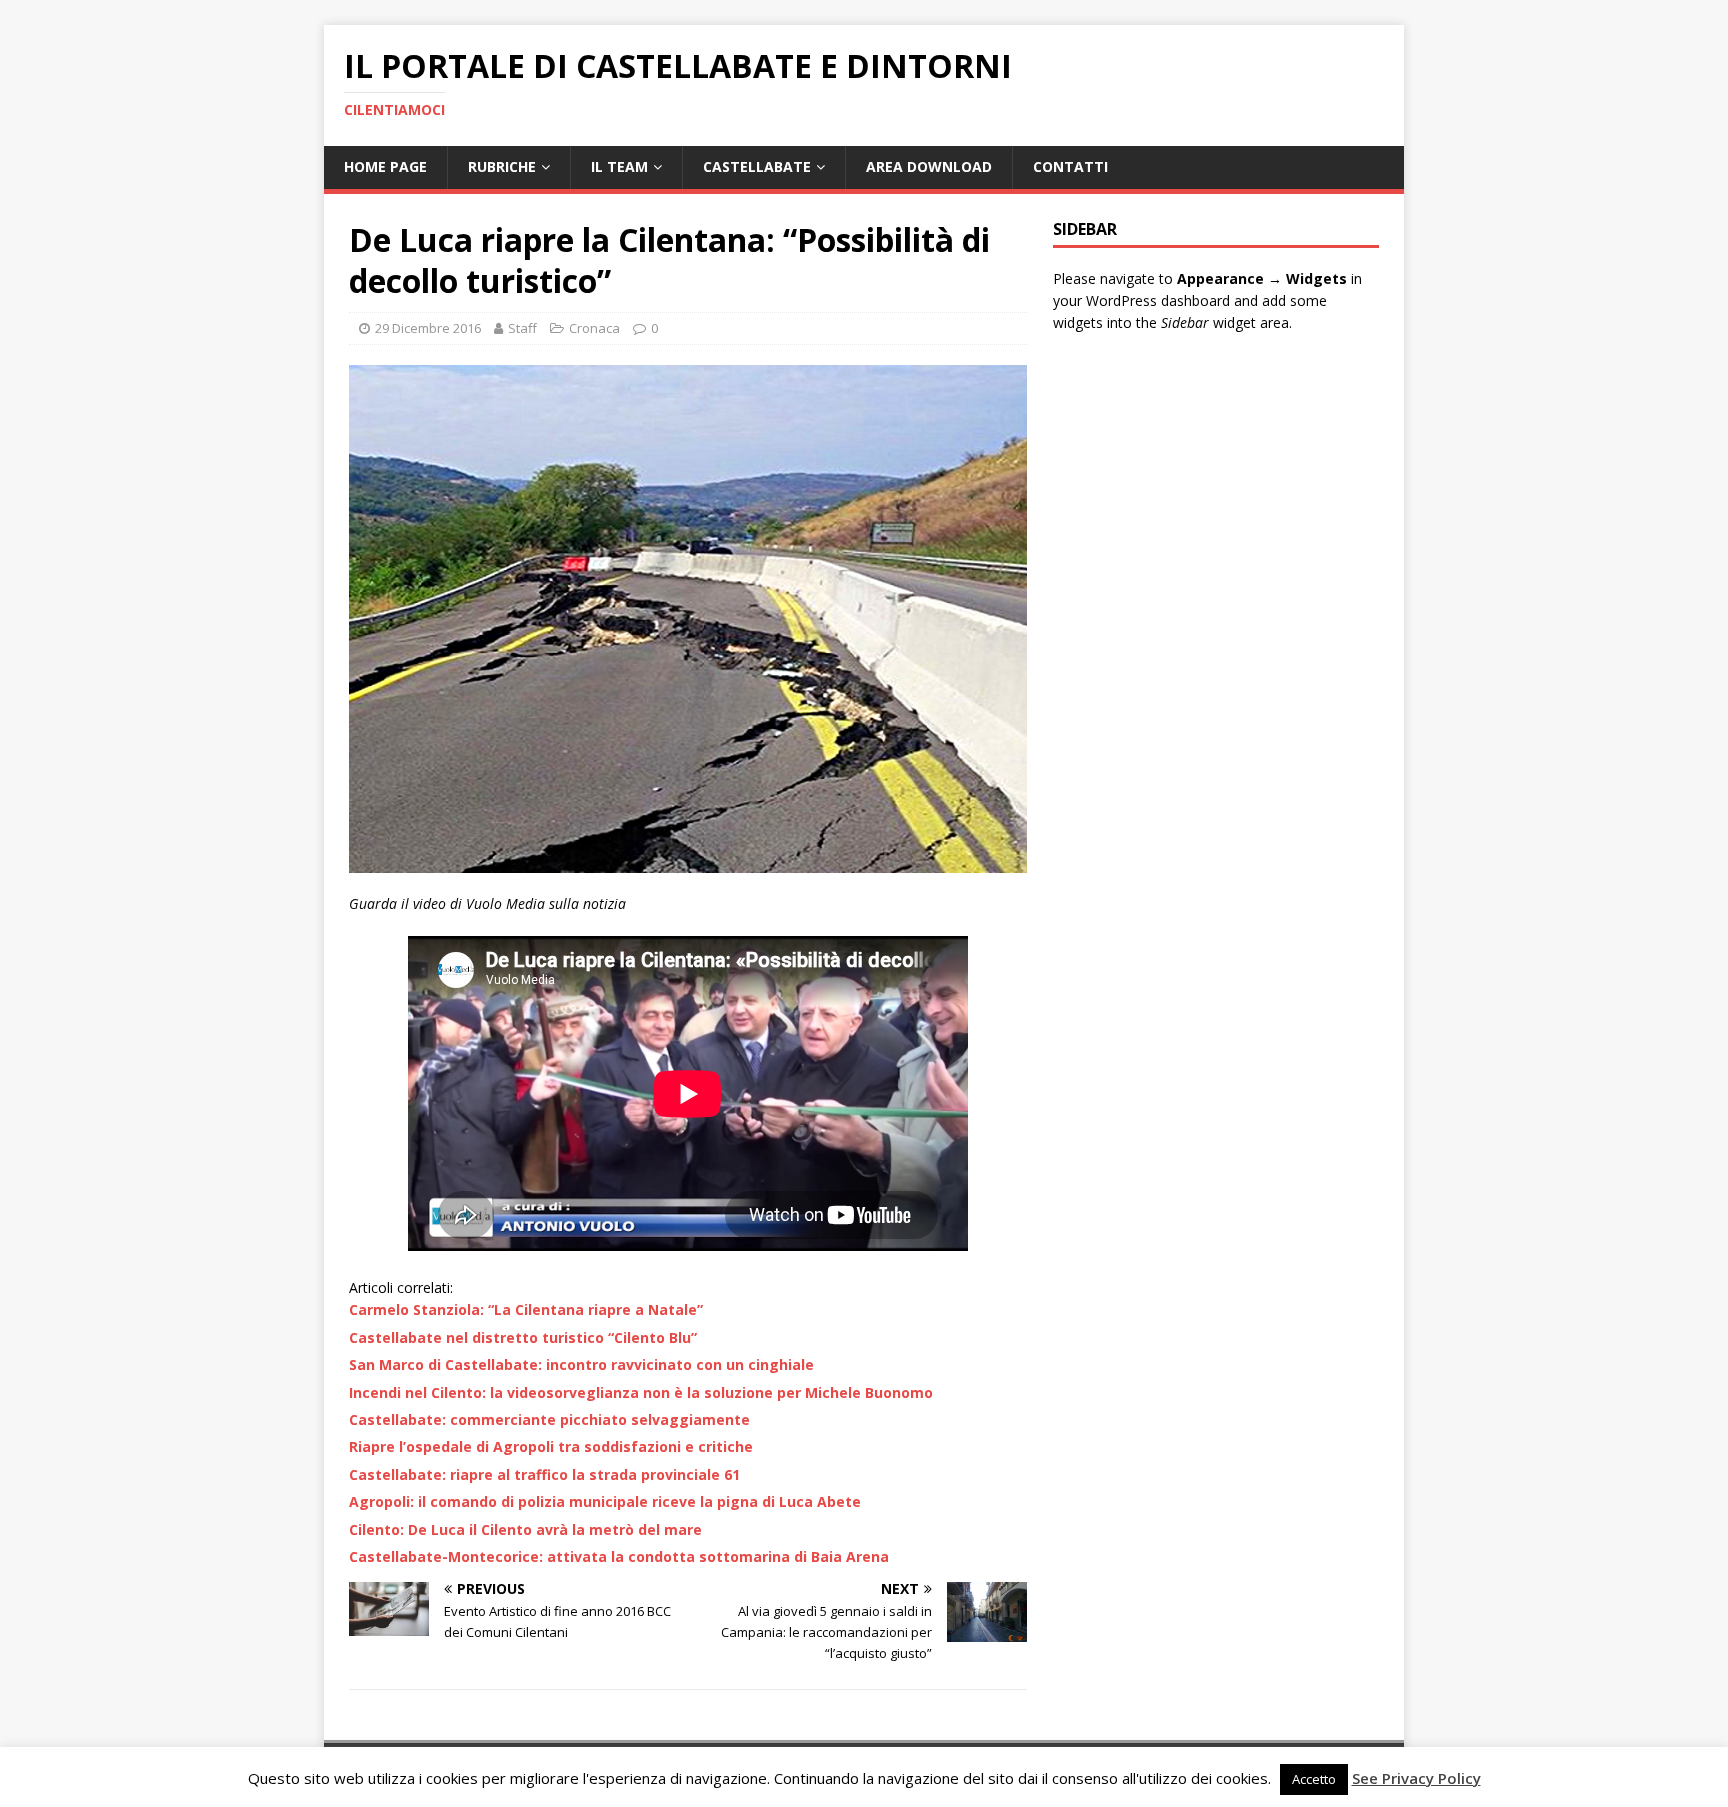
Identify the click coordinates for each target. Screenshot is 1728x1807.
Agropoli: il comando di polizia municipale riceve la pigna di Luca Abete (605, 1501)
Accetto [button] (1314, 1779)
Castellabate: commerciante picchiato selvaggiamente (549, 1419)
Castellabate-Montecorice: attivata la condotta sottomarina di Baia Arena (619, 1556)
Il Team (619, 166)
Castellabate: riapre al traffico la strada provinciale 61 (544, 1474)
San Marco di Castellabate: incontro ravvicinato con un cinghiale (581, 1364)
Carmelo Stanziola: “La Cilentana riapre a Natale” (526, 1309)
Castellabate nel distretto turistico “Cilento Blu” (523, 1337)
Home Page (385, 166)
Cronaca (594, 328)
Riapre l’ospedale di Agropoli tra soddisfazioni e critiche (551, 1446)
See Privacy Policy (1416, 1778)
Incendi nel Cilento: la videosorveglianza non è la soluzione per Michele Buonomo (641, 1392)
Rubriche (502, 166)
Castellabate (757, 166)
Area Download (929, 166)
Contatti (1070, 166)
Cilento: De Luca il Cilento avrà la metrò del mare (525, 1529)
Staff (522, 328)
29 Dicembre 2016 (428, 328)
